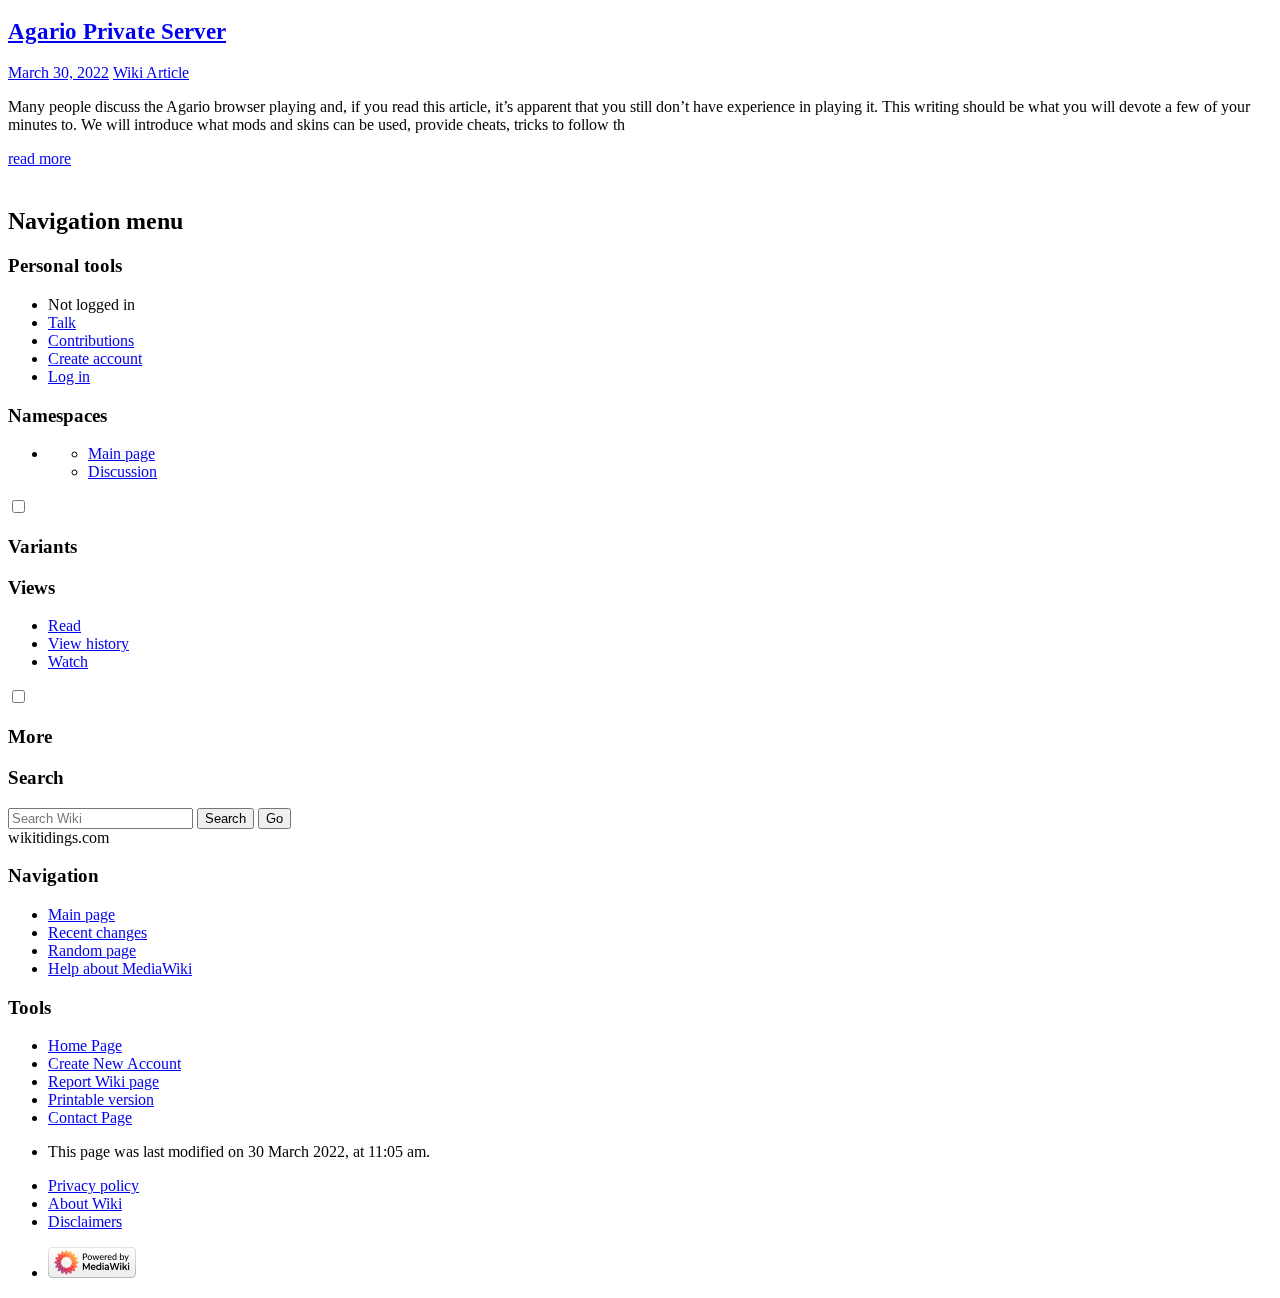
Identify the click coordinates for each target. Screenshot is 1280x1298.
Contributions (91, 340)
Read (64, 625)
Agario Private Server (117, 31)
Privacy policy (93, 1185)
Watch (68, 661)
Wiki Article (151, 72)
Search (36, 777)
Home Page (85, 1045)
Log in (69, 376)
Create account (95, 358)
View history (88, 643)
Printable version (101, 1099)
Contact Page (90, 1117)
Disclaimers (85, 1221)
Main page (121, 453)
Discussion (122, 471)
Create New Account (114, 1063)
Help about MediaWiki (120, 968)
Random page (92, 950)
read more (39, 158)
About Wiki (85, 1203)
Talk (62, 322)
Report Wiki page (103, 1081)
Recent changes (97, 932)
